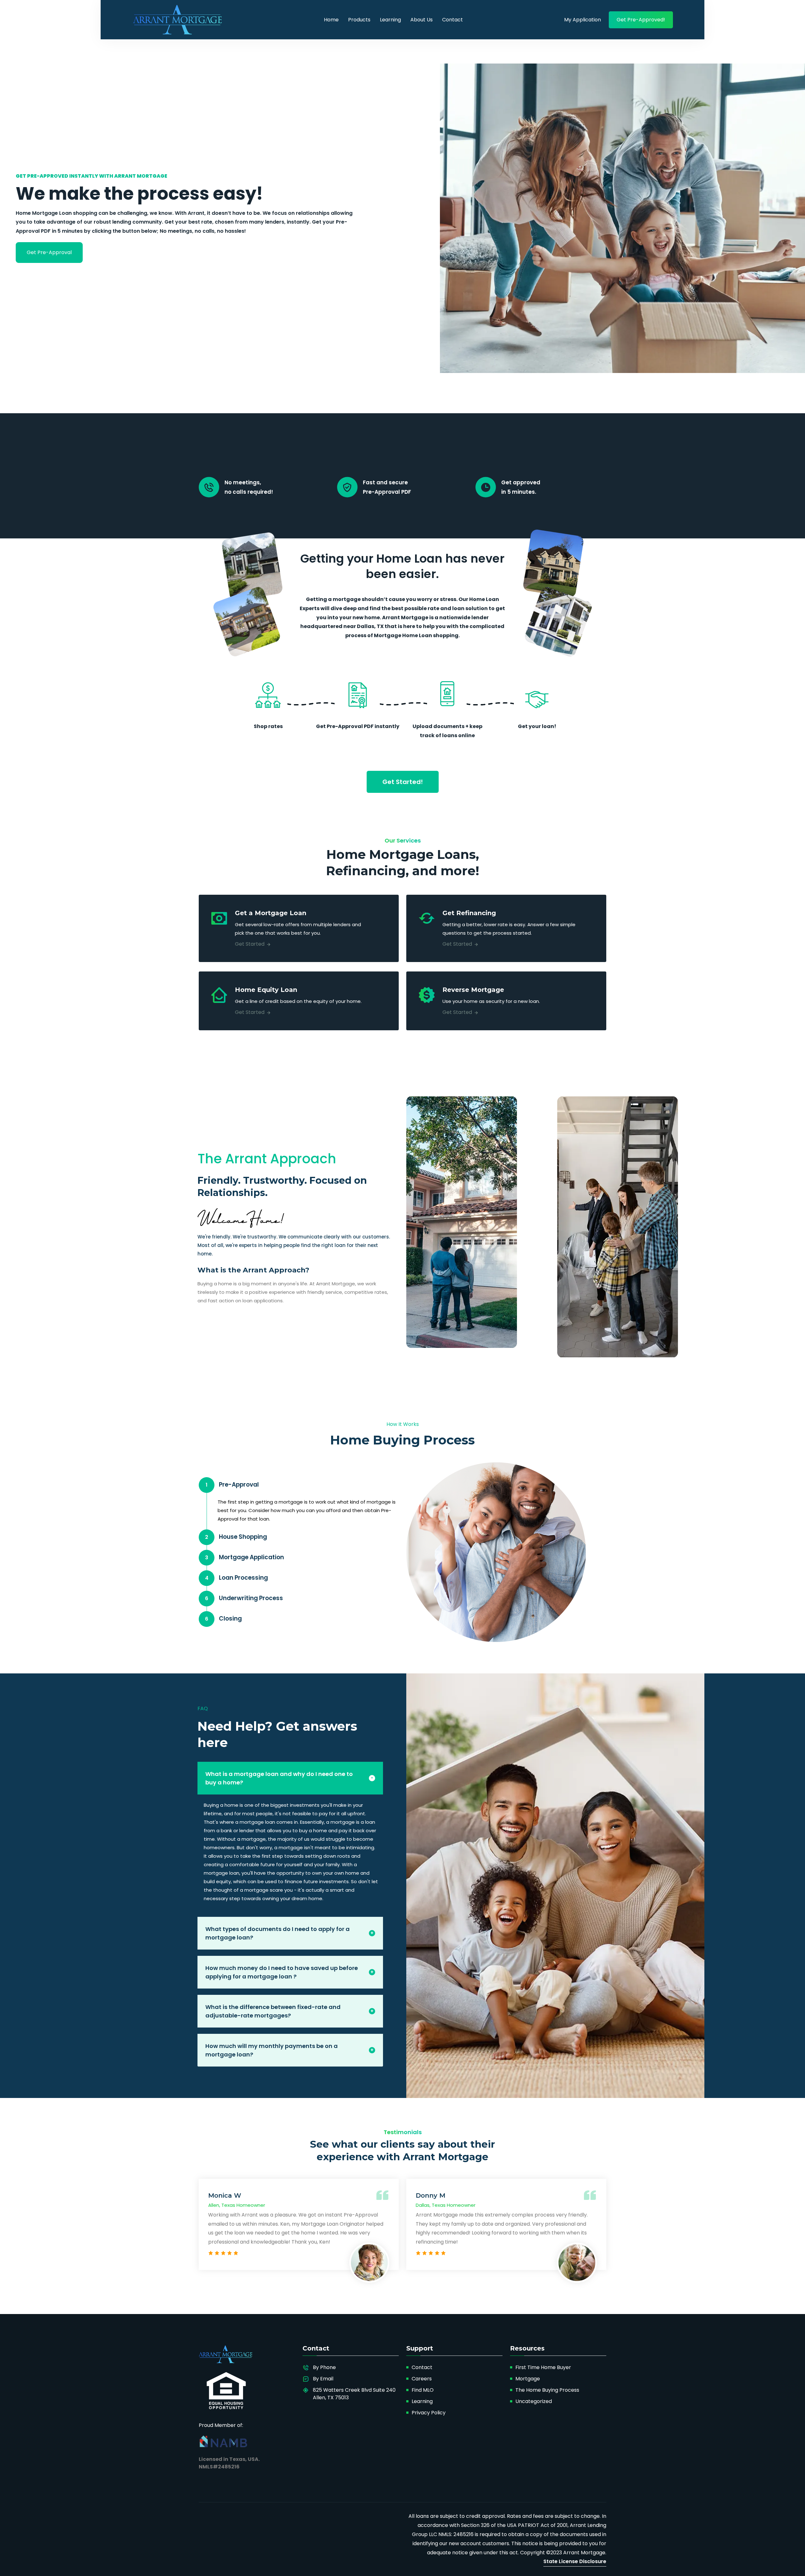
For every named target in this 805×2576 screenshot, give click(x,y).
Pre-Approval (232, 1485)
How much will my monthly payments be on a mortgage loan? (272, 2050)
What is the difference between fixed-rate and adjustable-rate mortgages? (273, 2011)
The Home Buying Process (547, 2390)
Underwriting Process (244, 1598)
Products (359, 20)
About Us (422, 20)
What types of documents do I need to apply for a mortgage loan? (278, 1933)
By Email (323, 2379)
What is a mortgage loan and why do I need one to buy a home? (279, 1778)
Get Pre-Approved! (641, 20)
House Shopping (236, 1537)
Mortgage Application (244, 1557)
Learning (390, 20)
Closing (223, 1619)
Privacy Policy (429, 2413)
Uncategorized (534, 2401)
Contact (452, 20)
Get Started (250, 944)
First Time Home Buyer (543, 2367)
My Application (583, 20)
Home (331, 20)
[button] (49, 253)
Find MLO (423, 2390)
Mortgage (528, 2379)
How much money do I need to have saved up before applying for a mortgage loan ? (282, 1972)
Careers (422, 2379)
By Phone (324, 2367)
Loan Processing (237, 1578)
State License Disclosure (575, 2561)
